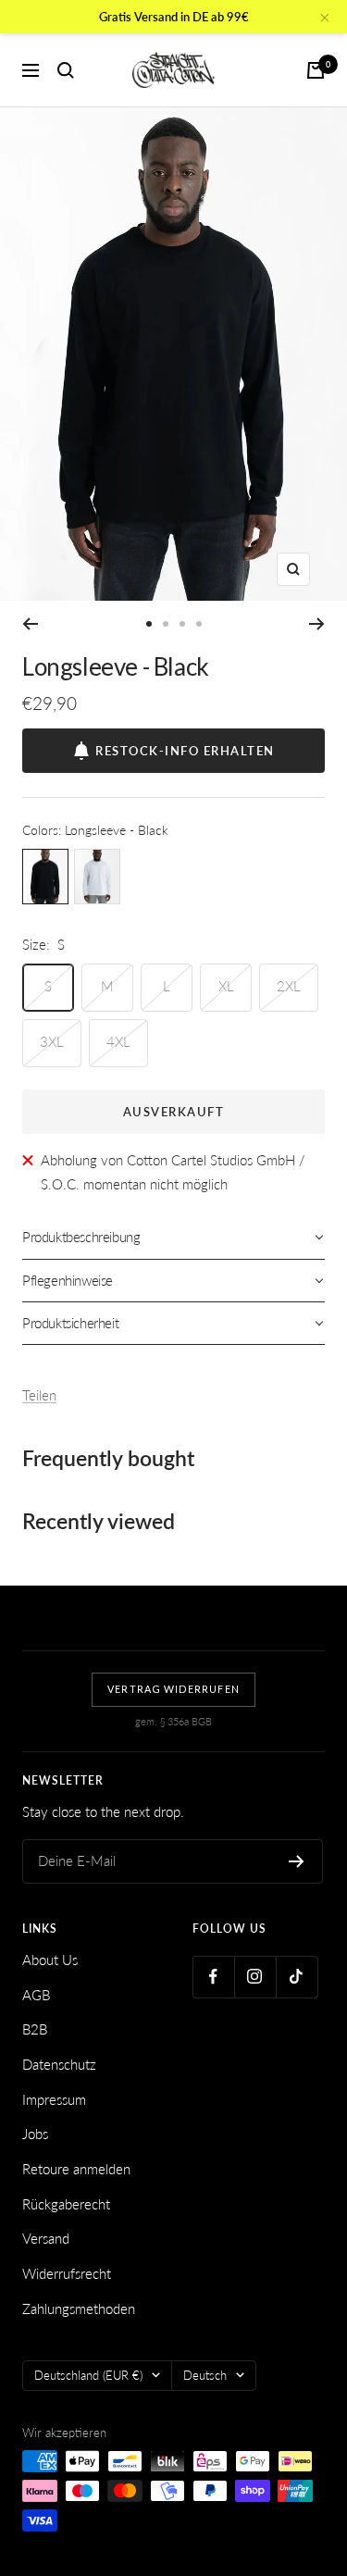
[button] (173, 1238)
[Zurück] (30, 624)
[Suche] (66, 70)
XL (226, 986)
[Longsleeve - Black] (45, 877)
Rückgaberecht (66, 2204)
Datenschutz (59, 2064)
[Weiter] (317, 624)
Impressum (54, 2099)
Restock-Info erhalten (185, 751)
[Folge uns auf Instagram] (255, 1977)
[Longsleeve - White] (97, 877)
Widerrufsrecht (67, 2273)
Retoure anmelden (76, 2169)
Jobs (35, 2134)
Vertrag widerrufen (173, 1689)
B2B (35, 2029)
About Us (50, 1960)
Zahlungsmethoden (79, 2308)
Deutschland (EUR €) (88, 2375)
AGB (36, 1995)
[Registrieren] (297, 1861)
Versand (46, 2238)
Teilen (39, 1395)
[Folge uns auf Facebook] (213, 1977)
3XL (52, 1041)
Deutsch (205, 2375)
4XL (118, 1041)
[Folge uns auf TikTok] (297, 1977)
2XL (289, 986)
